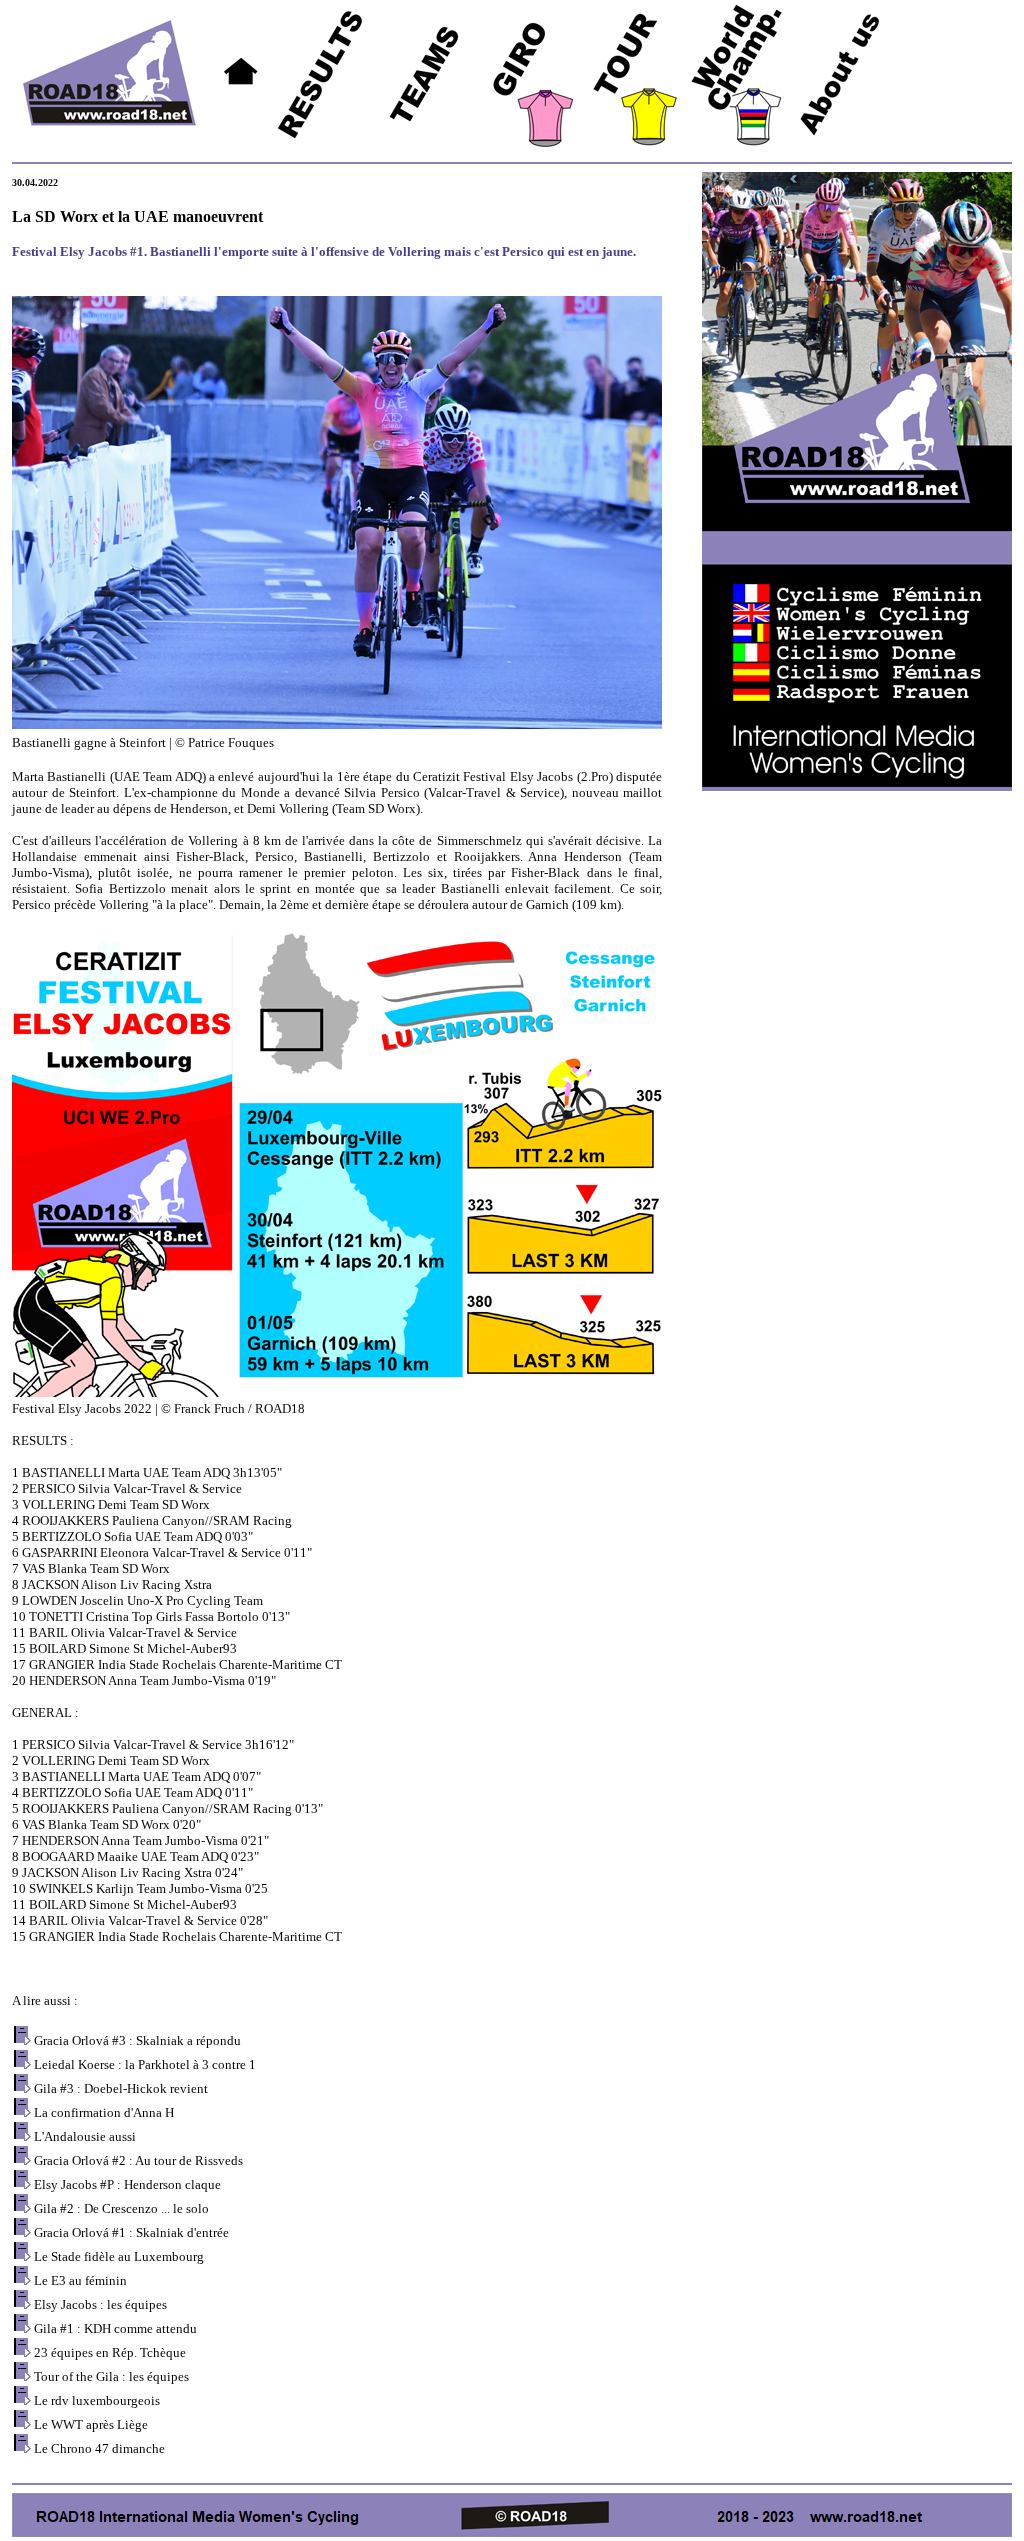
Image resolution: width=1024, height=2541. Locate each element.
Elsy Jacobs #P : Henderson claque (127, 2184)
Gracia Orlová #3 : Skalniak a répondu (137, 2040)
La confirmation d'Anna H (104, 2112)
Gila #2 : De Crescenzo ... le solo (121, 2208)
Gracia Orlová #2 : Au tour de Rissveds (138, 2160)
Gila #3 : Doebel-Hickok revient (121, 2088)
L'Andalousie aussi (85, 2136)
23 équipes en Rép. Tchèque (110, 2352)
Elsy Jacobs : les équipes (100, 2304)
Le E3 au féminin (80, 2280)
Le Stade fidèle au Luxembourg (119, 2256)
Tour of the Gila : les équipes (111, 2376)
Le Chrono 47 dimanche (99, 2448)
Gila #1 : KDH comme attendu (115, 2328)
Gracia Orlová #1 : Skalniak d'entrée (131, 2232)
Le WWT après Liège (91, 2424)
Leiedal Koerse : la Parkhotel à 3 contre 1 (145, 2064)
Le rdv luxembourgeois (97, 2400)
